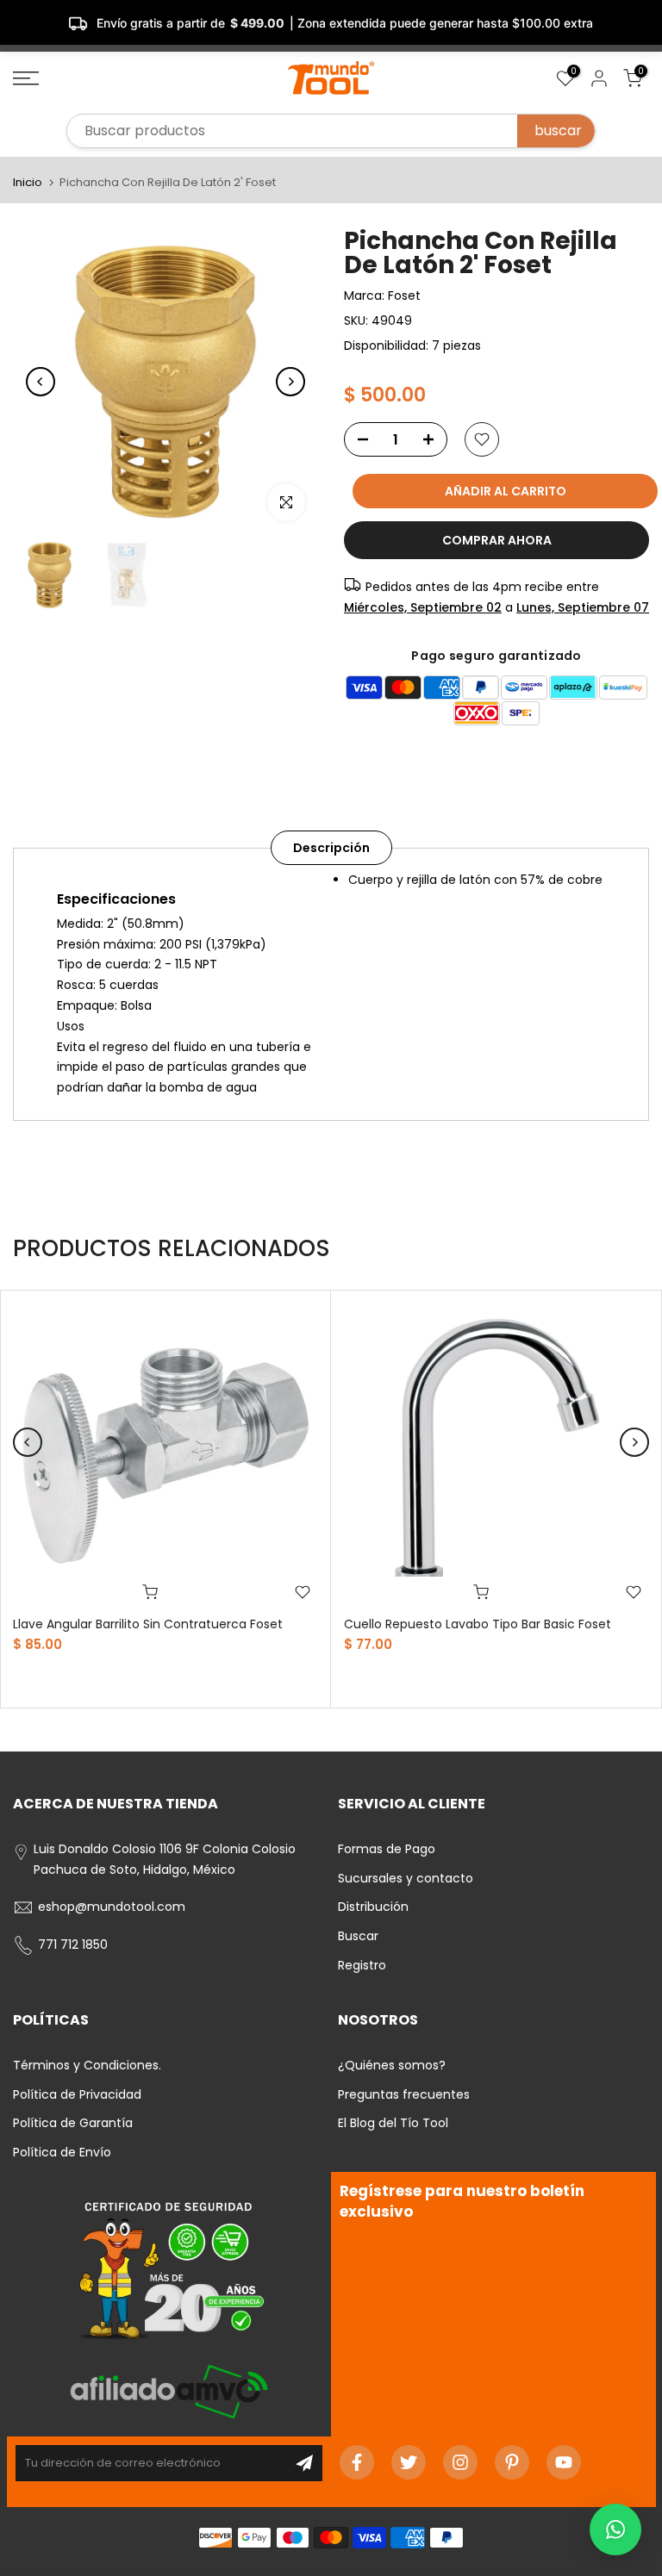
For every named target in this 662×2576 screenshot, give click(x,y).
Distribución (373, 1907)
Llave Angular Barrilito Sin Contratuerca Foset (148, 1624)
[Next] (290, 382)
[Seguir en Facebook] (357, 2462)
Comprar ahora (497, 540)
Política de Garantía (73, 2123)
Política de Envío (62, 2152)
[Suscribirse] (304, 2463)
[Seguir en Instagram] (460, 2462)
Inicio (28, 182)
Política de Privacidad (77, 2094)
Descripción (331, 847)
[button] (615, 2529)
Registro (362, 1965)
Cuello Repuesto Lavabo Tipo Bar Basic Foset (478, 1624)
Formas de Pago (387, 1849)
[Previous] (41, 382)
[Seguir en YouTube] (564, 2462)
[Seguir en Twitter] (409, 2462)
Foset (404, 296)
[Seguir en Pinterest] (512, 2462)
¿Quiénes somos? (392, 2065)
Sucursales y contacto (406, 1878)
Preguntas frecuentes (404, 2094)
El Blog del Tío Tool (393, 2123)
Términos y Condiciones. (87, 2065)
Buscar (358, 1936)
